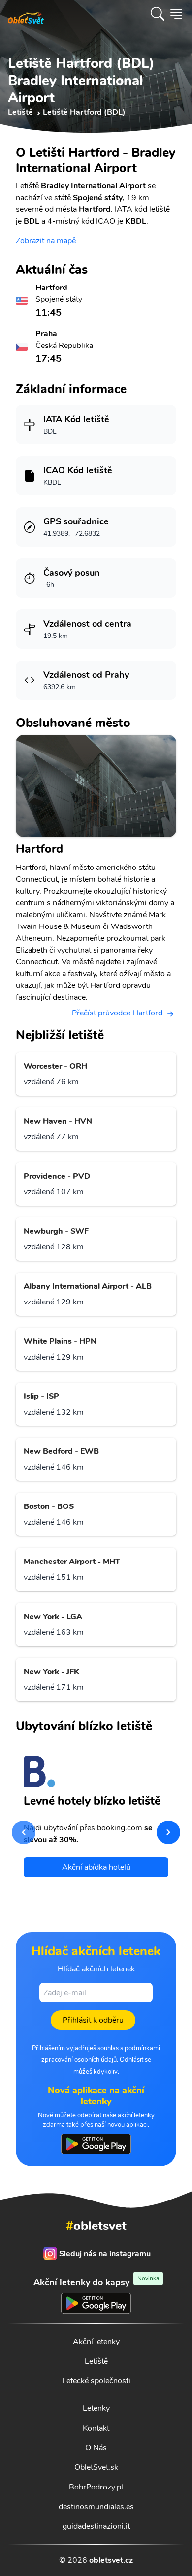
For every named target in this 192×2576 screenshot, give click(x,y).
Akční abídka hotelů (96, 1867)
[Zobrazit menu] (176, 14)
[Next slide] (168, 1832)
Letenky (96, 2408)
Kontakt (96, 2428)
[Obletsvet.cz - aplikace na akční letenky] (96, 2144)
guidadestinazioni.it (96, 2526)
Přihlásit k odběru (93, 2020)
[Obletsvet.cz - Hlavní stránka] (26, 14)
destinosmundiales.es (96, 2507)
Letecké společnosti (96, 2381)
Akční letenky (96, 2342)
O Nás (96, 2448)
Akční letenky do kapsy (96, 2282)
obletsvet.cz (111, 2560)
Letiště (96, 2361)
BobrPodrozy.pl (96, 2487)
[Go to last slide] (24, 1832)
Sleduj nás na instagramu (105, 2254)
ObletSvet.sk (96, 2467)
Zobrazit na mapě (46, 241)
